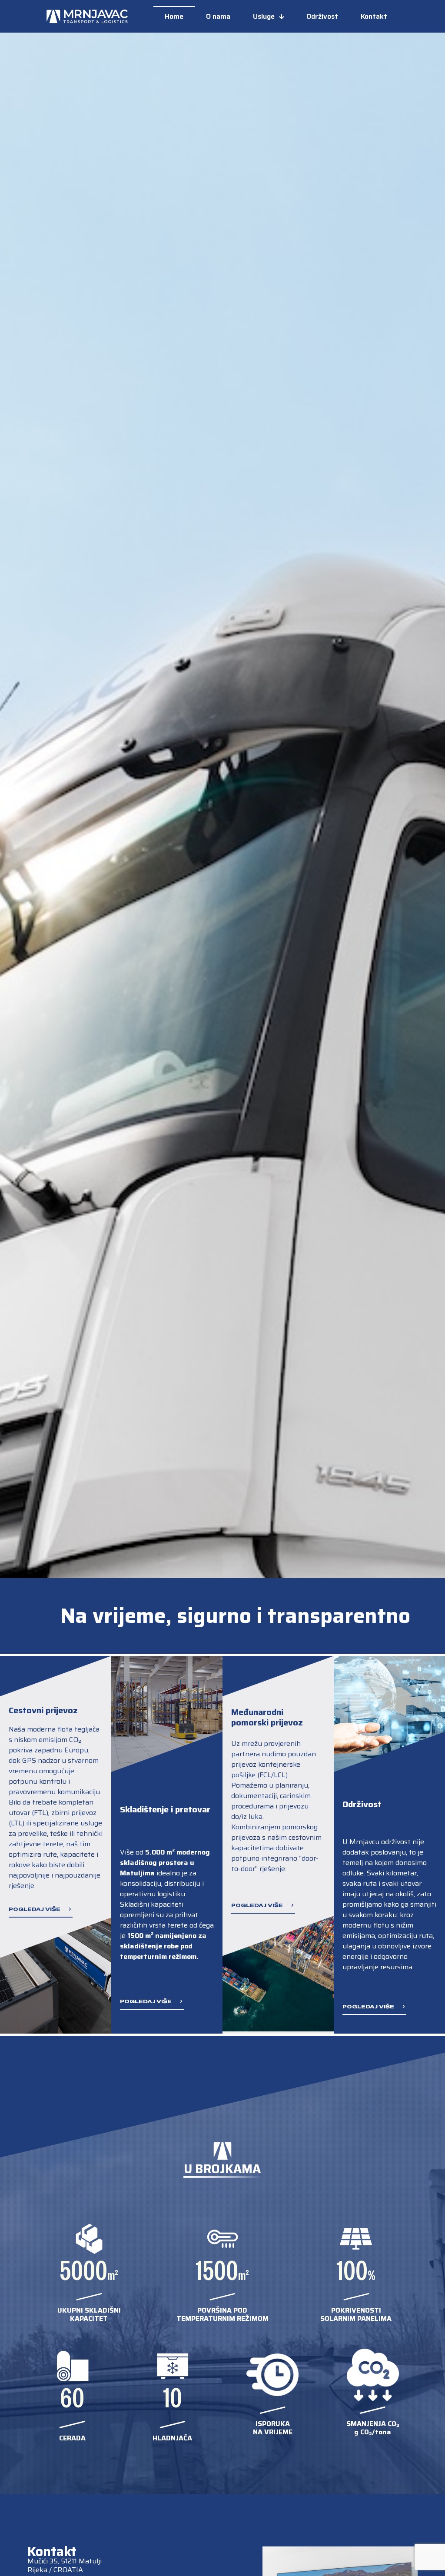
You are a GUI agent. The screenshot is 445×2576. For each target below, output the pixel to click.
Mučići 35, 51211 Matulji (65, 2561)
